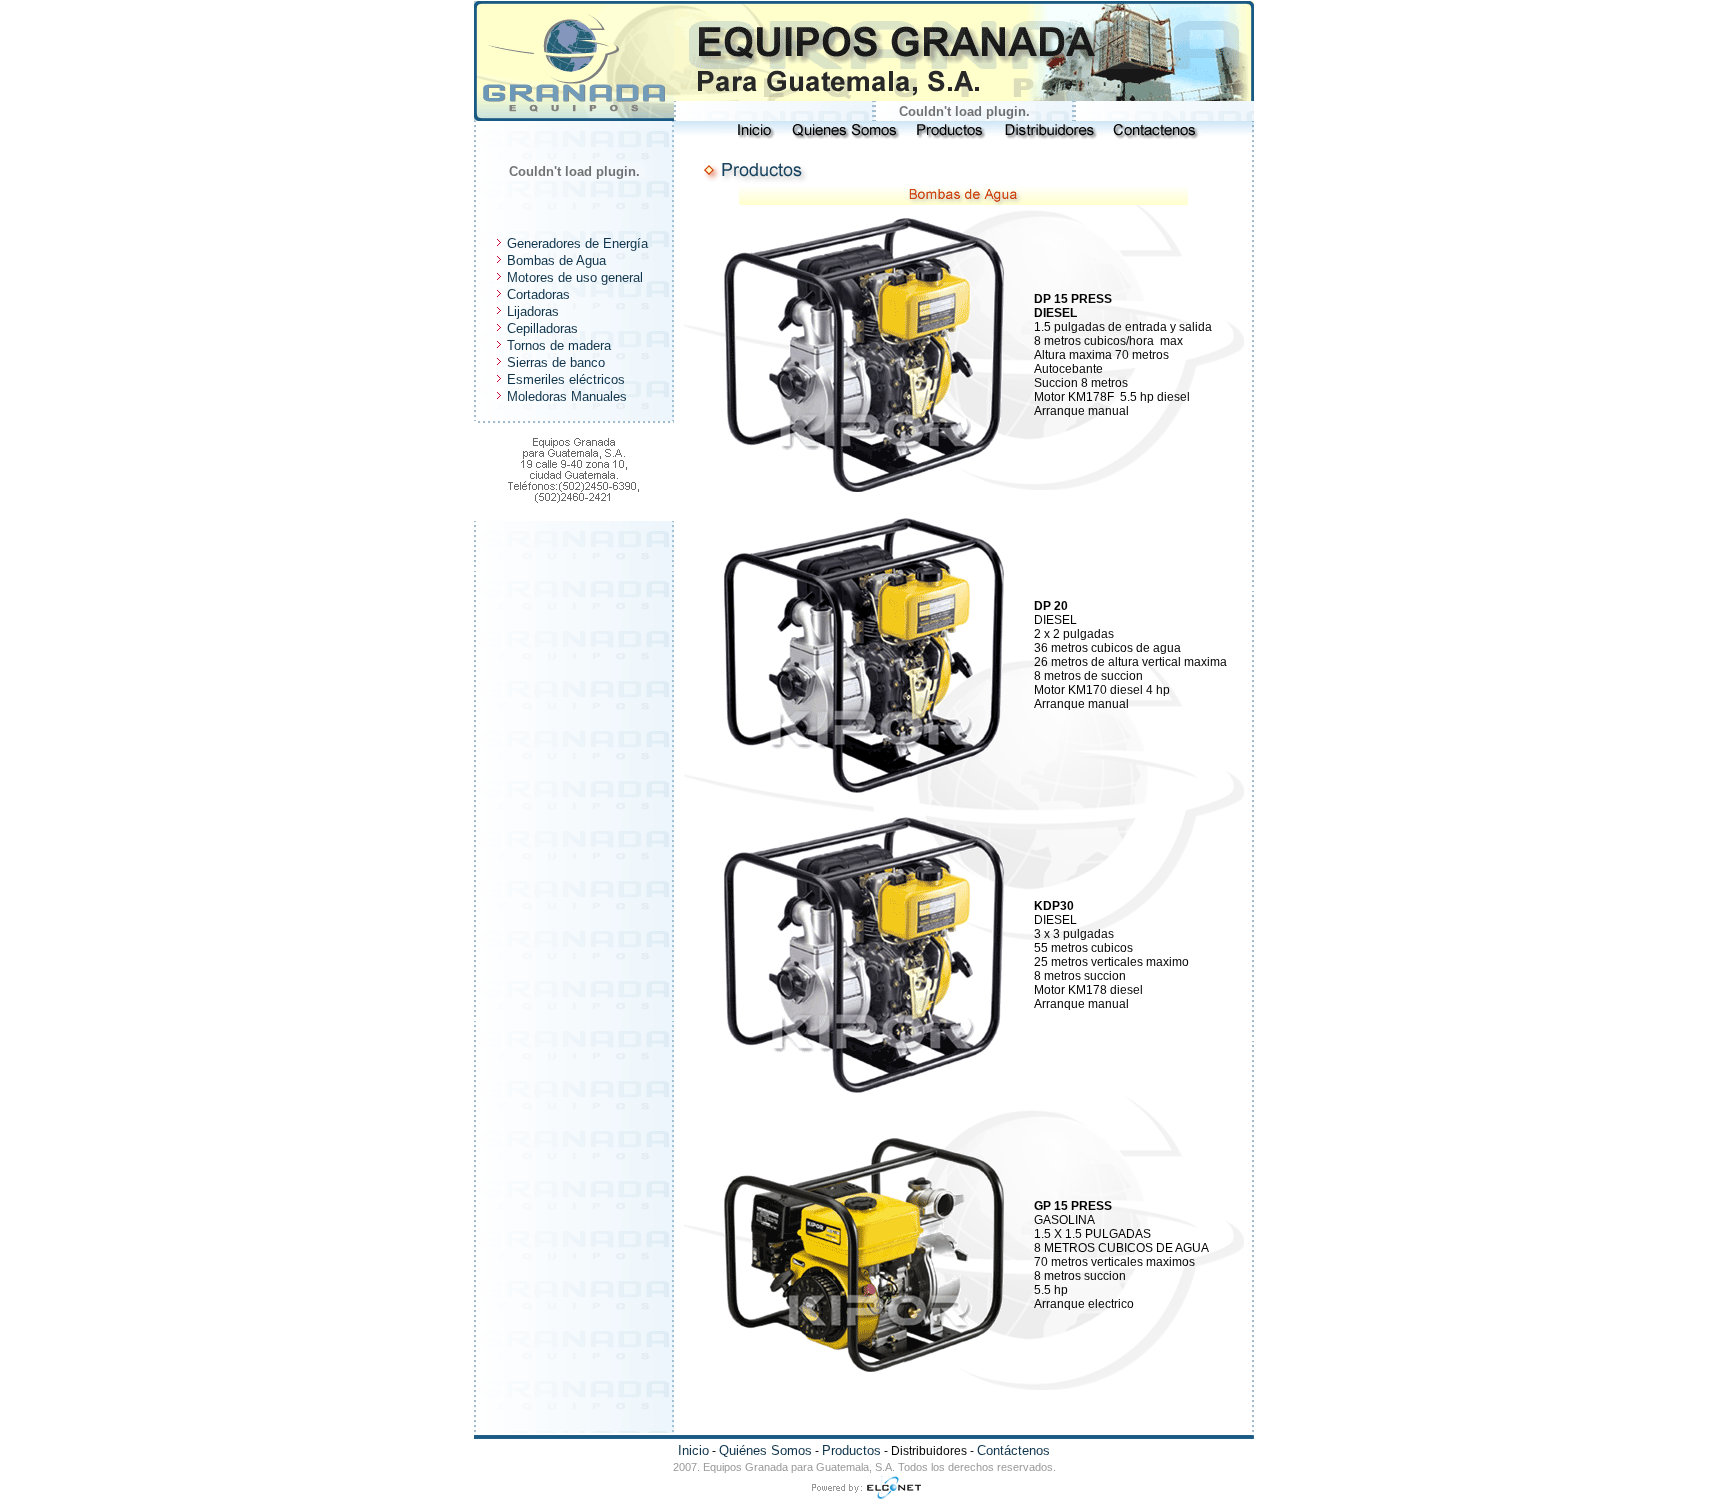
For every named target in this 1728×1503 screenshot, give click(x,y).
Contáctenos (1013, 1450)
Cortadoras (536, 294)
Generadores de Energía (575, 243)
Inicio (693, 1450)
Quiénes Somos (765, 1450)
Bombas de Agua (554, 260)
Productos (851, 1450)
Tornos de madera (557, 345)
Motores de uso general (573, 277)
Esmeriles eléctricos (564, 379)
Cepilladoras (540, 328)
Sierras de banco (554, 362)
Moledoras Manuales (565, 396)
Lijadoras (531, 311)
